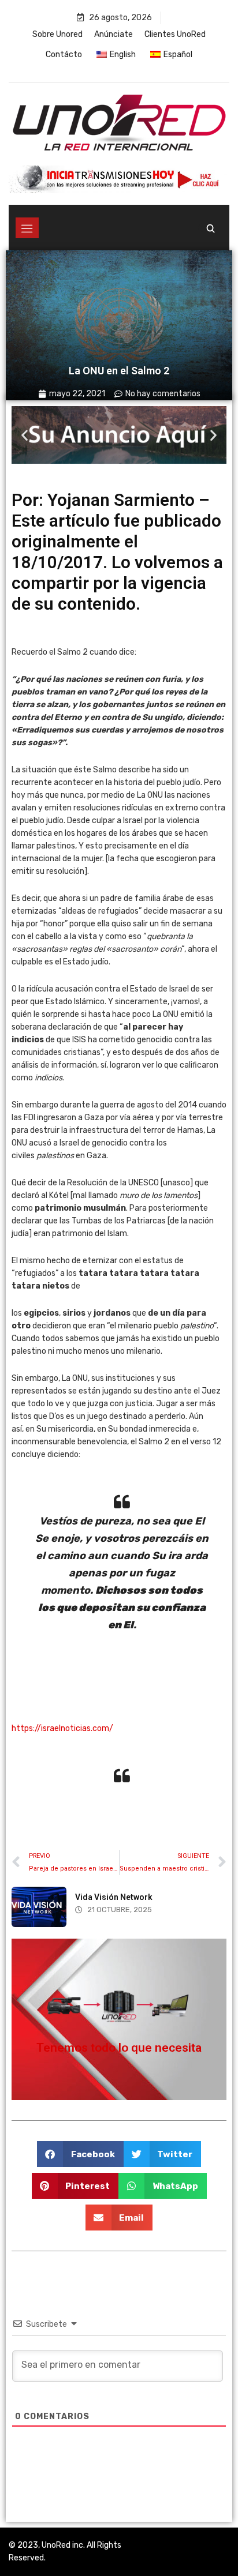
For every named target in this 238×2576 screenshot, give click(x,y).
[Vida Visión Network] (39, 1907)
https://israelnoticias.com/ (62, 1728)
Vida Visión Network (114, 1897)
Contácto (64, 55)
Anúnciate (114, 34)
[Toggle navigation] (27, 228)
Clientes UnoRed (175, 34)
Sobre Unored (57, 34)
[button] (25, 435)
